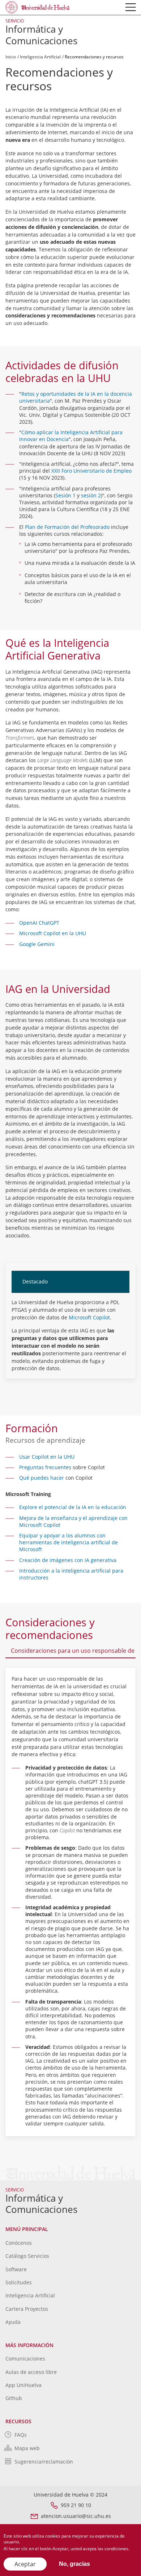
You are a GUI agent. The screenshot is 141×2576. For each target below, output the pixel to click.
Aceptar (25, 2564)
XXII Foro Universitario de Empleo (91, 471)
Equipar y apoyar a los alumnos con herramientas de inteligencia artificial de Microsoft (69, 1542)
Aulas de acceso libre (31, 2372)
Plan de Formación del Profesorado (67, 527)
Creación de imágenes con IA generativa (68, 1560)
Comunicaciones (25, 2359)
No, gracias (74, 2564)
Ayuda (13, 2322)
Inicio (11, 57)
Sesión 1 (65, 495)
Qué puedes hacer (42, 1478)
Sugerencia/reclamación (44, 2462)
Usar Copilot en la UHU (47, 1457)
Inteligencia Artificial (40, 57)
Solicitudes (19, 2282)
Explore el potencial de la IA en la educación (73, 1507)
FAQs (21, 2435)
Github (14, 2398)
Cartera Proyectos (27, 2309)
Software (16, 2269)
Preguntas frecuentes (45, 1467)
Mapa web (27, 2448)
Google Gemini (37, 944)
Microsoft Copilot (89, 1317)
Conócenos (19, 2243)
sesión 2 (91, 495)
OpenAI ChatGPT (39, 923)
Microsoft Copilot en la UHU (53, 933)
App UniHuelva (23, 2385)
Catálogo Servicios (27, 2256)
